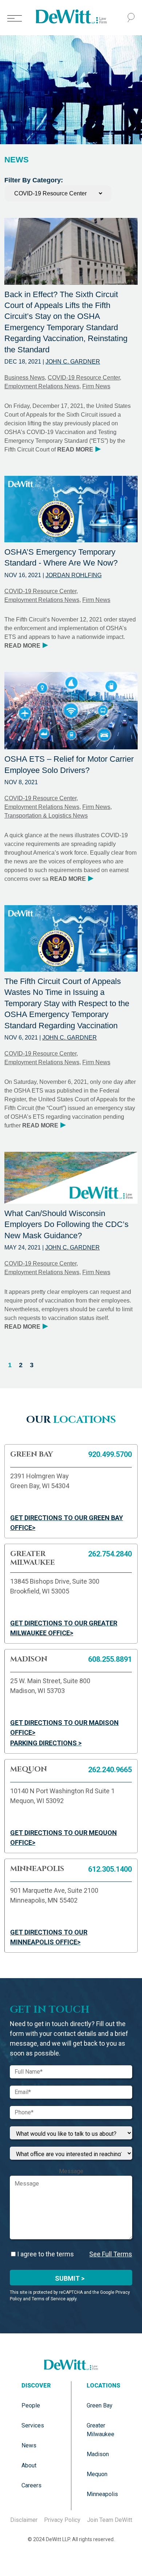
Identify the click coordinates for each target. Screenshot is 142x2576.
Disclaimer (24, 2520)
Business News (25, 378)
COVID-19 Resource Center (84, 378)
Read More (79, 449)
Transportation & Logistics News (46, 816)
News (29, 2445)
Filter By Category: (34, 180)
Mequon (97, 2474)
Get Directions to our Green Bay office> (67, 1523)
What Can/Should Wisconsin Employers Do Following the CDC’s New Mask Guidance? (66, 1224)
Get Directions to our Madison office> (64, 1728)
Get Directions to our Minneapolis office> (49, 1937)
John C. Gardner (73, 362)
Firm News (96, 386)
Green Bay (100, 2405)
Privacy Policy (62, 2520)
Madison (98, 2454)
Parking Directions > (46, 1743)
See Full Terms (111, 2254)
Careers (31, 2485)
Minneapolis (102, 2494)
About (29, 2465)
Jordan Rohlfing (74, 575)
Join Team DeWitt (110, 2520)
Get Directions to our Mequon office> (64, 1838)
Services (33, 2425)
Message (71, 2171)
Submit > (70, 2278)
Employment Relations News (42, 386)
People (31, 2405)
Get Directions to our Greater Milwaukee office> (64, 1628)
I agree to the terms (45, 2254)
